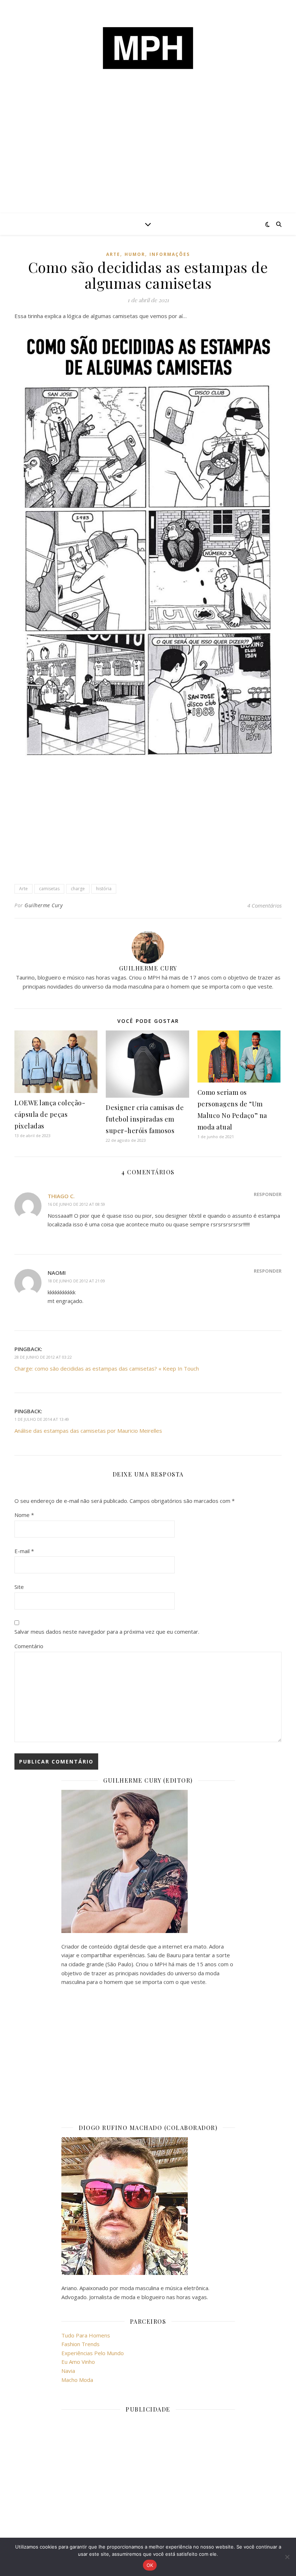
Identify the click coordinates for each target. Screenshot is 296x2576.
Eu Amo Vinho (78, 2362)
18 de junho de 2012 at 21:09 (76, 1281)
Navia (68, 2371)
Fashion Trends (80, 2344)
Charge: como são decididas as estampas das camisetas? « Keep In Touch (107, 1368)
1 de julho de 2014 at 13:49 (42, 1419)
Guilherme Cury (43, 905)
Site (19, 1587)
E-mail (24, 1551)
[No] (287, 2557)
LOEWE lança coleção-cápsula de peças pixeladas (50, 1114)
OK (150, 2565)
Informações (170, 254)
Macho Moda (77, 2380)
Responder (268, 1194)
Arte (113, 254)
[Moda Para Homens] (148, 48)
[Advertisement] (148, 159)
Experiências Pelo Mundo (93, 2353)
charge (78, 889)
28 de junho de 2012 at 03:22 (43, 1357)
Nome (24, 1515)
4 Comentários (264, 905)
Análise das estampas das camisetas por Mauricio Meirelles (88, 1431)
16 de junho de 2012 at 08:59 (76, 1204)
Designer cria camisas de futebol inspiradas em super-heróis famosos (145, 1119)
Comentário (29, 1646)
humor (135, 254)
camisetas (49, 889)
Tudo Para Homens (86, 2335)
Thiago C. (61, 1196)
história (104, 889)
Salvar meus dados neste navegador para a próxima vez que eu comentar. (107, 1632)
